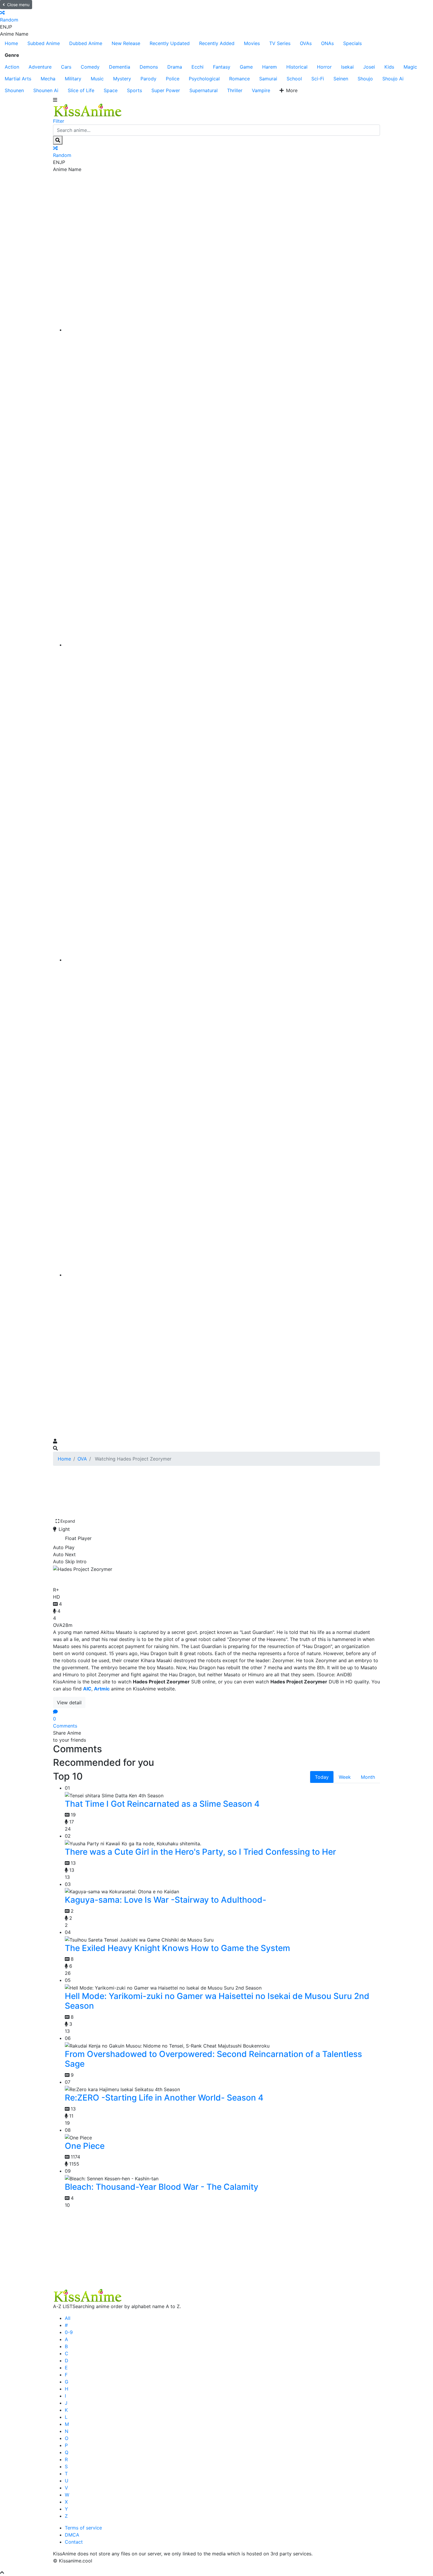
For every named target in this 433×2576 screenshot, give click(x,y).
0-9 (69, 2332)
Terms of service (83, 2528)
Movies (252, 43)
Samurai (268, 79)
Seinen (341, 79)
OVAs (306, 43)
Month (368, 1777)
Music (97, 79)
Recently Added (217, 43)
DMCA (72, 2535)
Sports (134, 90)
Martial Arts (18, 79)
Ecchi (198, 67)
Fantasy (222, 67)
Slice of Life (81, 90)
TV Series (280, 43)
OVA (82, 1459)
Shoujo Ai (393, 79)
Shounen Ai (46, 90)
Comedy (90, 67)
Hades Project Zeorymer (107, 1578)
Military (73, 79)
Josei (369, 67)
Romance (239, 79)
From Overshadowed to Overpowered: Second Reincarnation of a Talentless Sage (213, 2059)
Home (11, 43)
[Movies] (222, 645)
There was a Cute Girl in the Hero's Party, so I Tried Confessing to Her (200, 1852)
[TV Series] (222, 960)
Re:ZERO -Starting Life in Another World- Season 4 (164, 2098)
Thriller (235, 90)
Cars (66, 67)
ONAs (327, 43)
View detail (69, 1703)
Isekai (347, 67)
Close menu (18, 5)
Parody (148, 79)
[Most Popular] (222, 1275)
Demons (149, 67)
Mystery (122, 79)
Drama (175, 67)
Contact (74, 2542)
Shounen (14, 90)
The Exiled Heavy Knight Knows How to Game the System (177, 1948)
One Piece (85, 2146)
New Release (126, 43)
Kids (389, 67)
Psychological (204, 79)
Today (322, 1777)
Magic (410, 67)
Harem (270, 67)
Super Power (166, 90)
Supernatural (204, 90)
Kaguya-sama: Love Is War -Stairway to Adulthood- (166, 1900)
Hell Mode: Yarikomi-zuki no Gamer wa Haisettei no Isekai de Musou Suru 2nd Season (217, 2001)
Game (246, 67)
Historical (297, 67)
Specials (352, 43)
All (68, 2318)
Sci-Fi (318, 79)
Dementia (120, 67)
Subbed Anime (44, 43)
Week (345, 1777)
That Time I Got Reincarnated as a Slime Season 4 (162, 1804)
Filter (59, 121)
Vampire (261, 90)
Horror (324, 67)
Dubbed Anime (86, 43)
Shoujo (365, 79)
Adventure (40, 67)
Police (173, 79)
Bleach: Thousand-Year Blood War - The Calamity (162, 2187)
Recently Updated (170, 43)
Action (12, 67)
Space (111, 90)
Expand (68, 1521)
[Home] (222, 330)
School (294, 79)
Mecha (48, 79)
